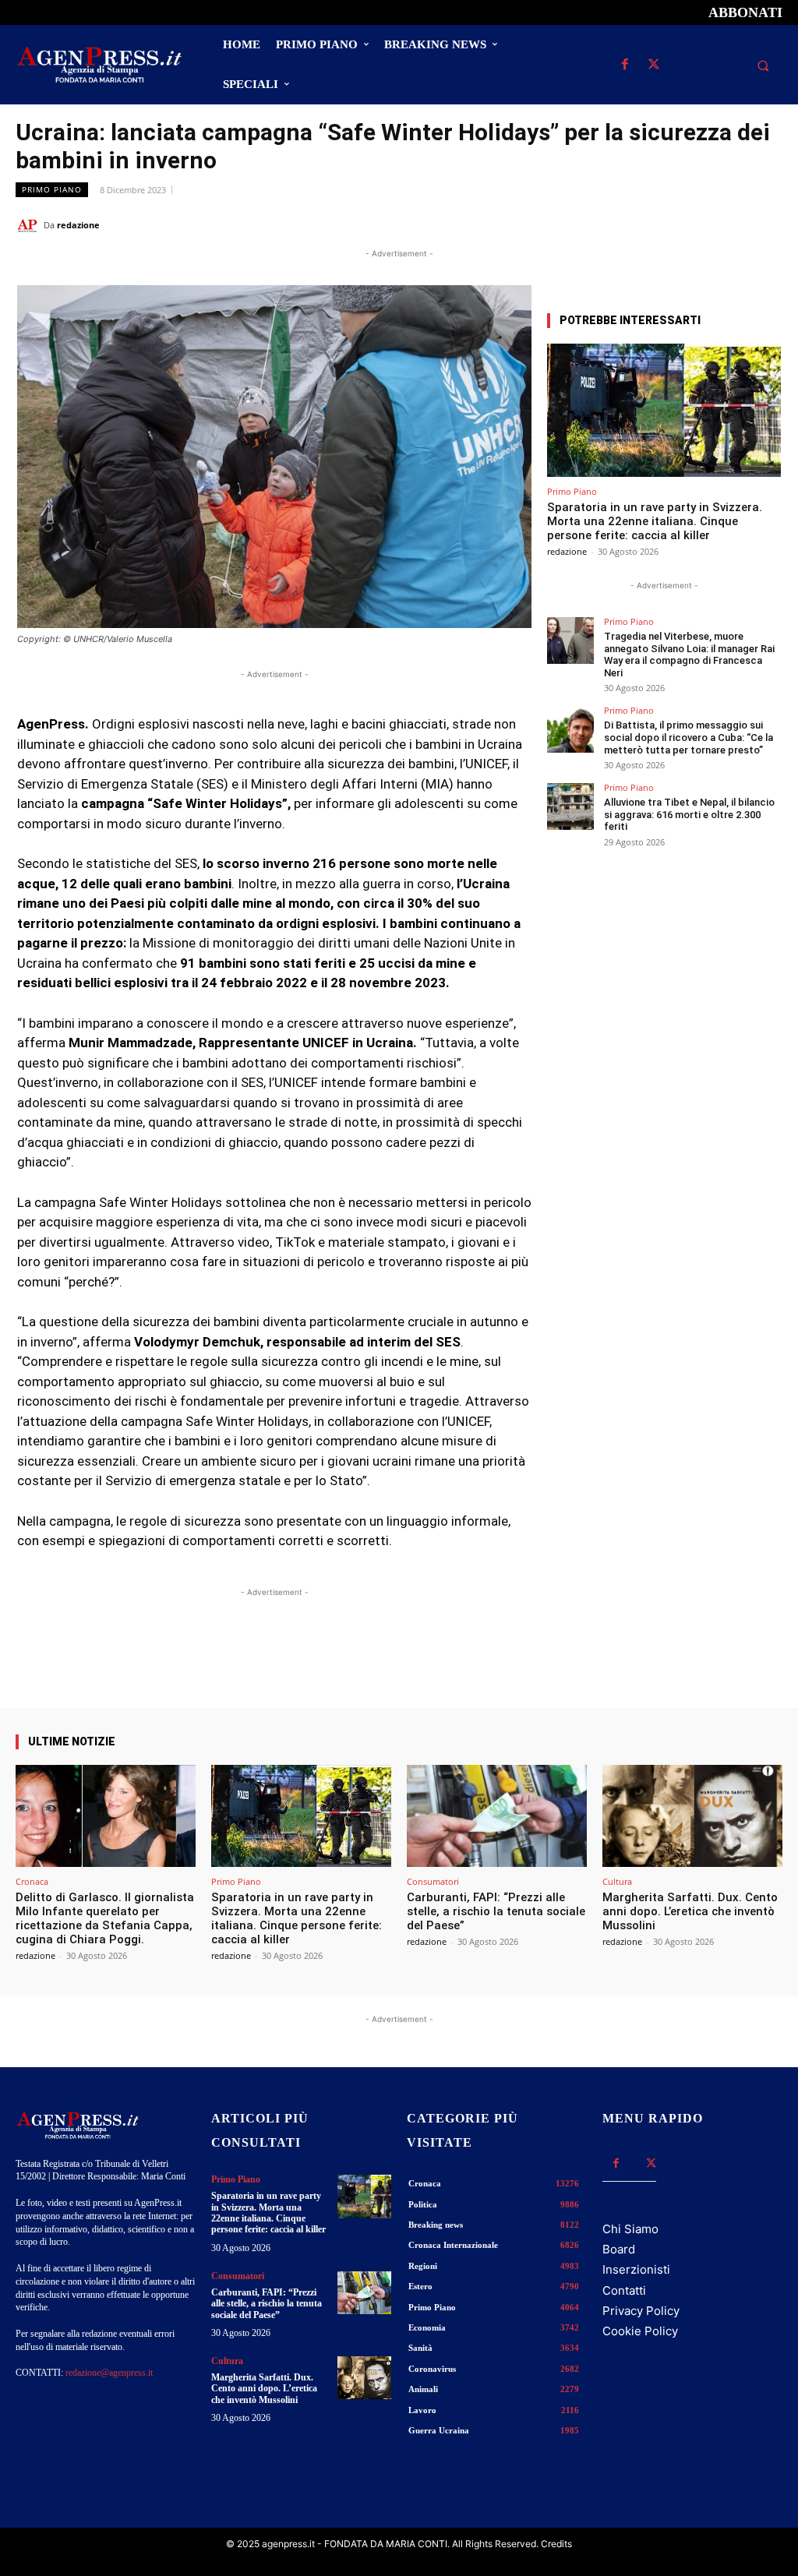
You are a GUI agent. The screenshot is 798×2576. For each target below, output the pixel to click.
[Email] (731, 224)
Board (619, 2249)
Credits (556, 2544)
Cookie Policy (640, 2331)
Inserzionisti (636, 2269)
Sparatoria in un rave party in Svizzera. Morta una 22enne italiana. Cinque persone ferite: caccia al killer (655, 521)
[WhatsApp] (695, 224)
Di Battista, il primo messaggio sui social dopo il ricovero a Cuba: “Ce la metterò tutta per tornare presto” (689, 737)
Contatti (624, 2290)
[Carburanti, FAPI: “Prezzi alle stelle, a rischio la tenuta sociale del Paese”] (497, 1816)
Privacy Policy (641, 2311)
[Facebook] (625, 65)
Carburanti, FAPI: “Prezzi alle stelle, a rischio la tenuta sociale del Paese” (496, 1911)
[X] (653, 65)
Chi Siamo (630, 2229)
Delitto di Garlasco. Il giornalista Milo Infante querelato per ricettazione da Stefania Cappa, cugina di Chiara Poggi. (105, 1918)
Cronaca (32, 1881)
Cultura (617, 1881)
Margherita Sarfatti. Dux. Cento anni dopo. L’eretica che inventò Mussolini (690, 1911)
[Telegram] (767, 224)
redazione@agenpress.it (109, 2373)
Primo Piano (52, 189)
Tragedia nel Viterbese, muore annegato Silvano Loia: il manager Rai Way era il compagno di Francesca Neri (689, 655)
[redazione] (30, 225)
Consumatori (433, 1881)
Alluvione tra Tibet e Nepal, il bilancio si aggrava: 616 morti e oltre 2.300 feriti (689, 814)
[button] (763, 65)
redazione (78, 225)
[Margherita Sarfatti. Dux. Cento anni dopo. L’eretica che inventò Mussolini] (692, 1816)
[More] (507, 1664)
